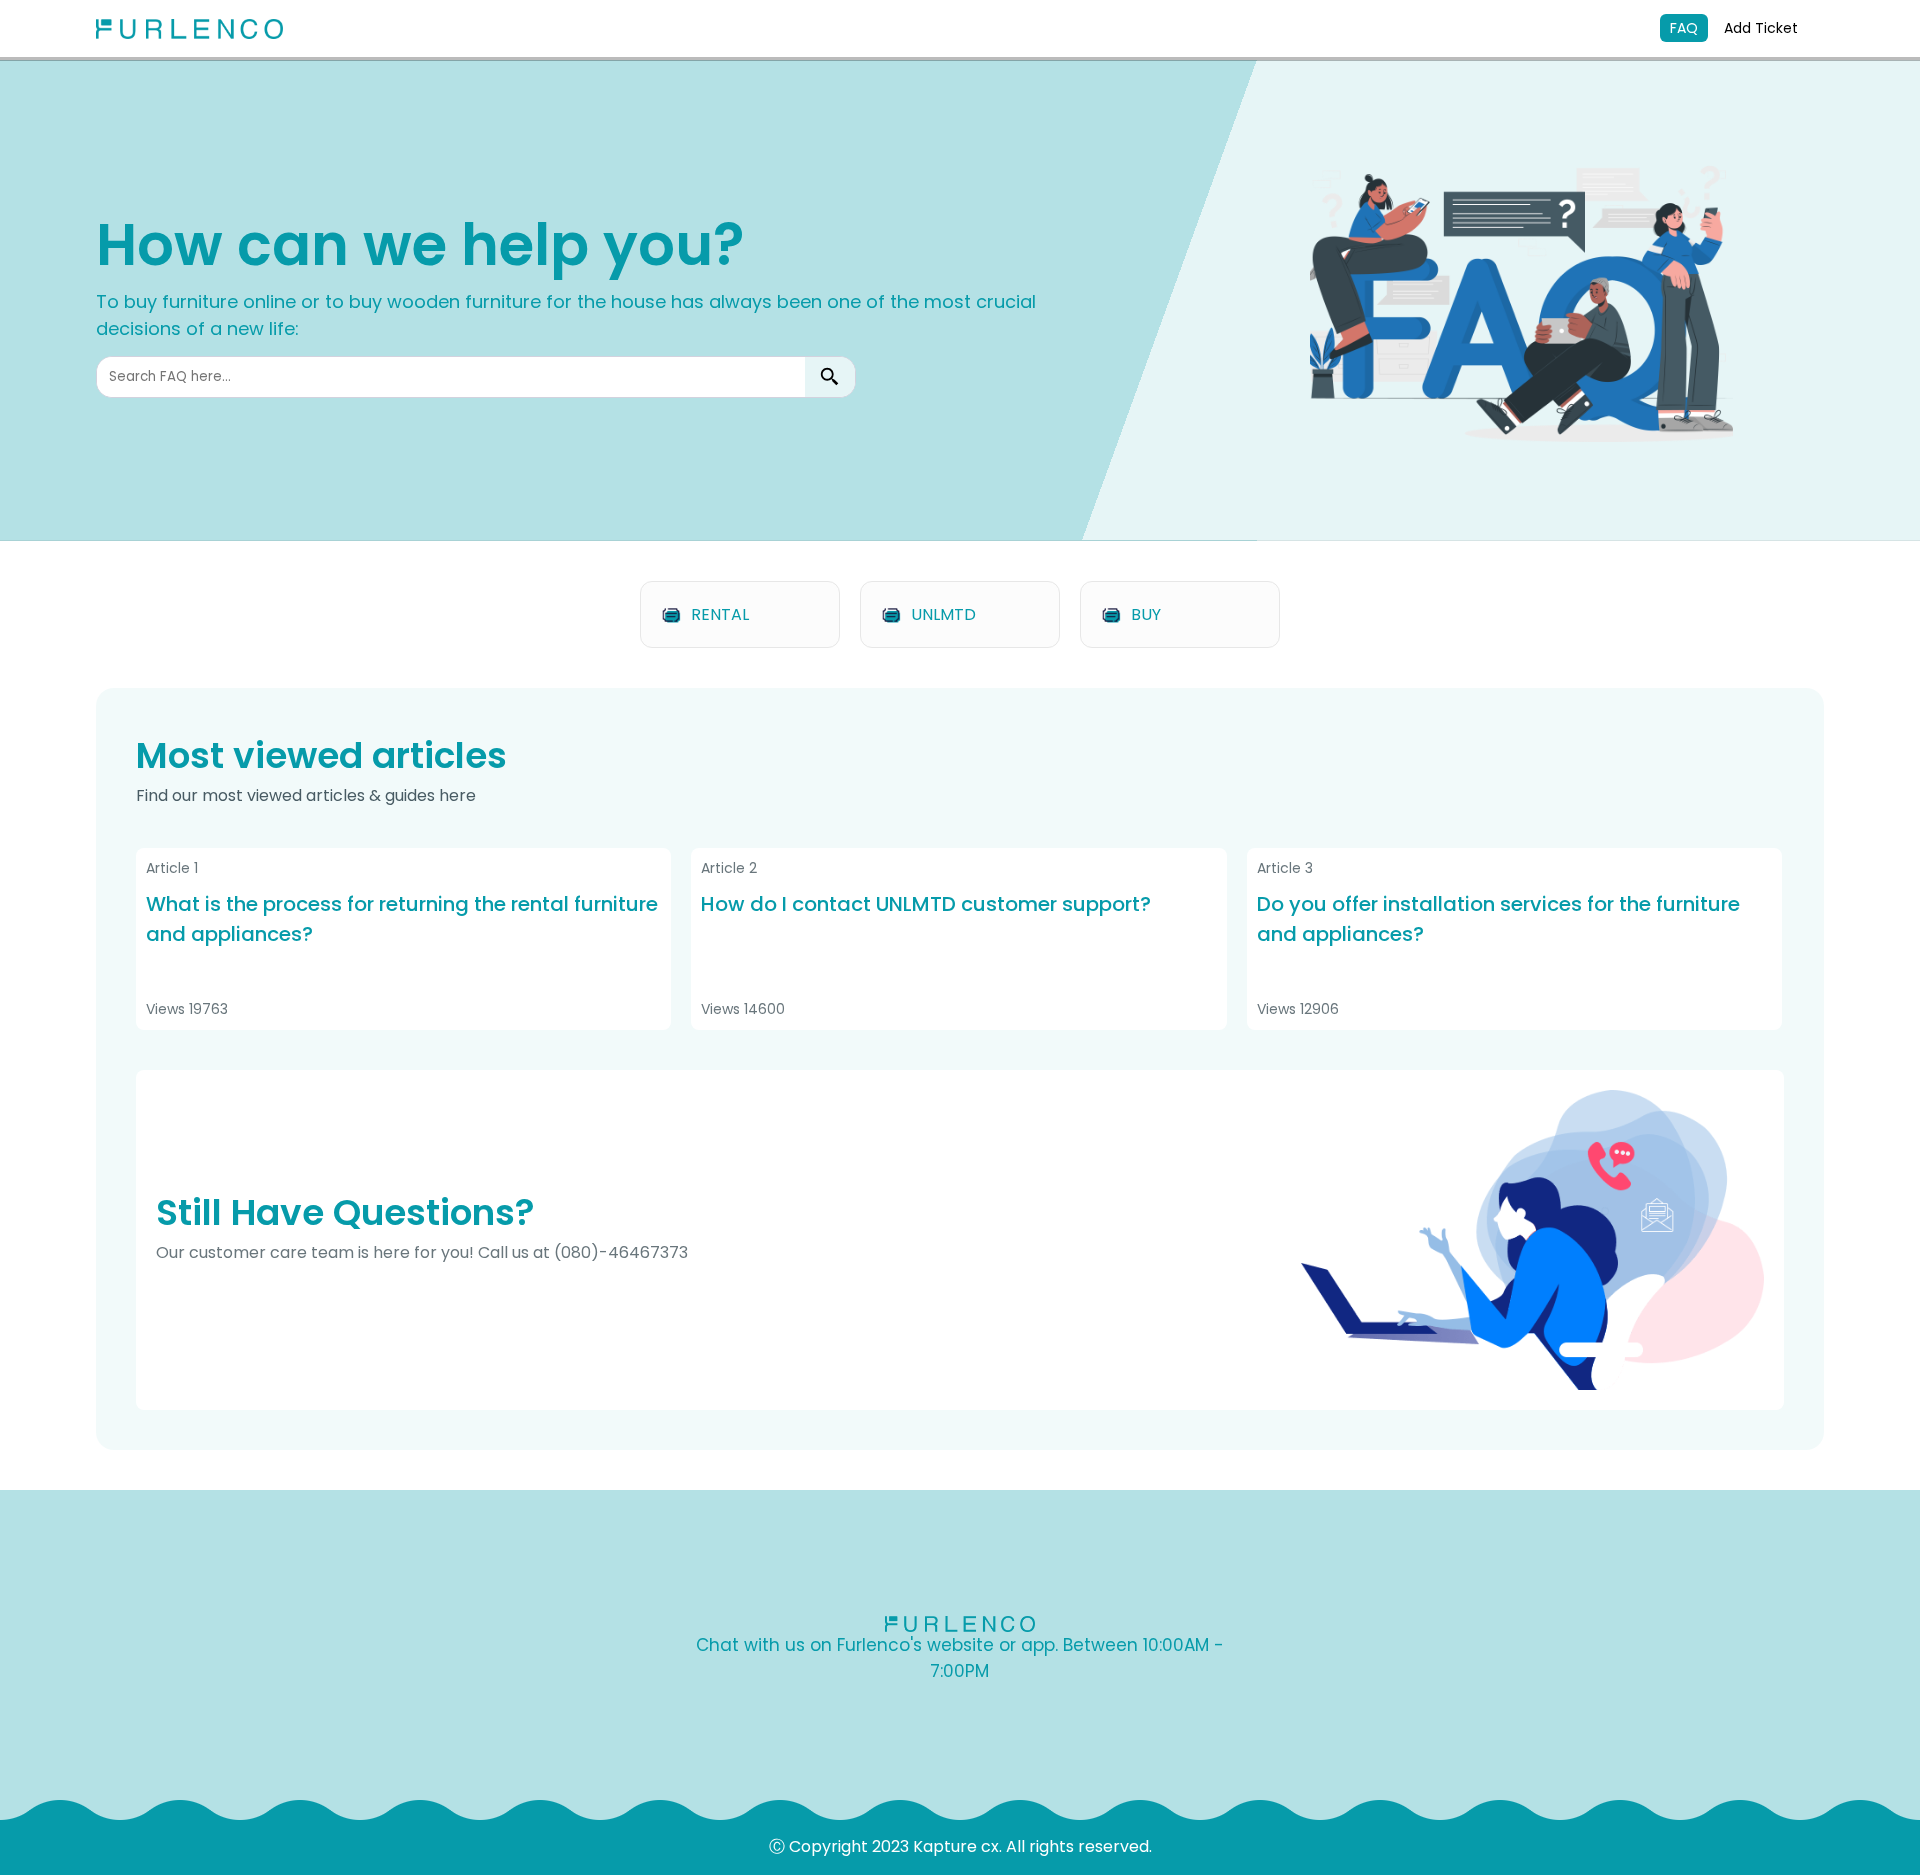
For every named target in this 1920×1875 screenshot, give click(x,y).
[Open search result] (830, 377)
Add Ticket (1761, 28)
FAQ (1684, 28)
